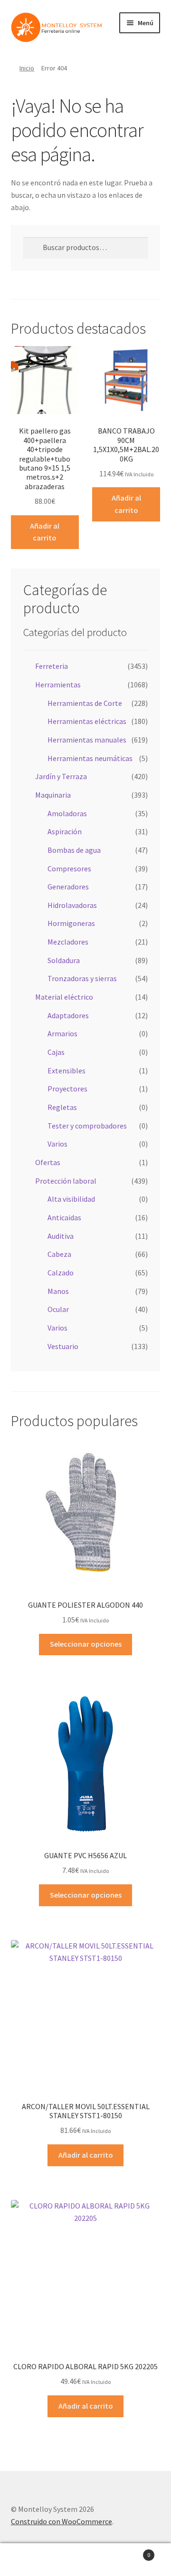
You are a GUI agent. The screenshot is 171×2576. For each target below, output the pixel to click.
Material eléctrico (64, 997)
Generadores (68, 887)
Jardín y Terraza (61, 776)
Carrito (132, 2552)
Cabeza (59, 1254)
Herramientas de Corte (85, 703)
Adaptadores (68, 1015)
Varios (57, 1144)
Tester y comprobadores (87, 1126)
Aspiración (65, 831)
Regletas (62, 1107)
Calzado (61, 1273)
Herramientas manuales (87, 740)
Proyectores (67, 1089)
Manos (58, 1291)
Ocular (58, 1309)
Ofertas (48, 1162)
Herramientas (58, 685)
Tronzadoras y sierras (82, 978)
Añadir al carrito (45, 532)
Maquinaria (53, 795)
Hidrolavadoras (72, 905)
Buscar (85, 2560)
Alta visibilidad (71, 1199)
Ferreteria (52, 666)
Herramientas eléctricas (87, 721)
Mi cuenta (28, 2560)
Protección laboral (66, 1181)
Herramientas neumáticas (90, 758)
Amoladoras (67, 813)
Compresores (69, 868)
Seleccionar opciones (86, 1644)
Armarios (62, 1033)
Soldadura (64, 960)
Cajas (56, 1052)
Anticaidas (64, 1217)
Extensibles (66, 1071)
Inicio (27, 68)
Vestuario (63, 1346)
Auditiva (61, 1236)
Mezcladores (68, 942)
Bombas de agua (74, 850)
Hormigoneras (71, 923)
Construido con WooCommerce (62, 2521)
